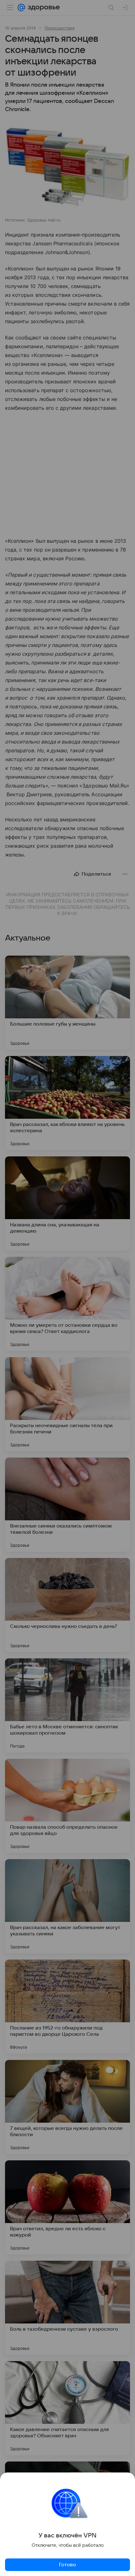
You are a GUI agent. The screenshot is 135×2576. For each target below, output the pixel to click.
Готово (67, 2565)
